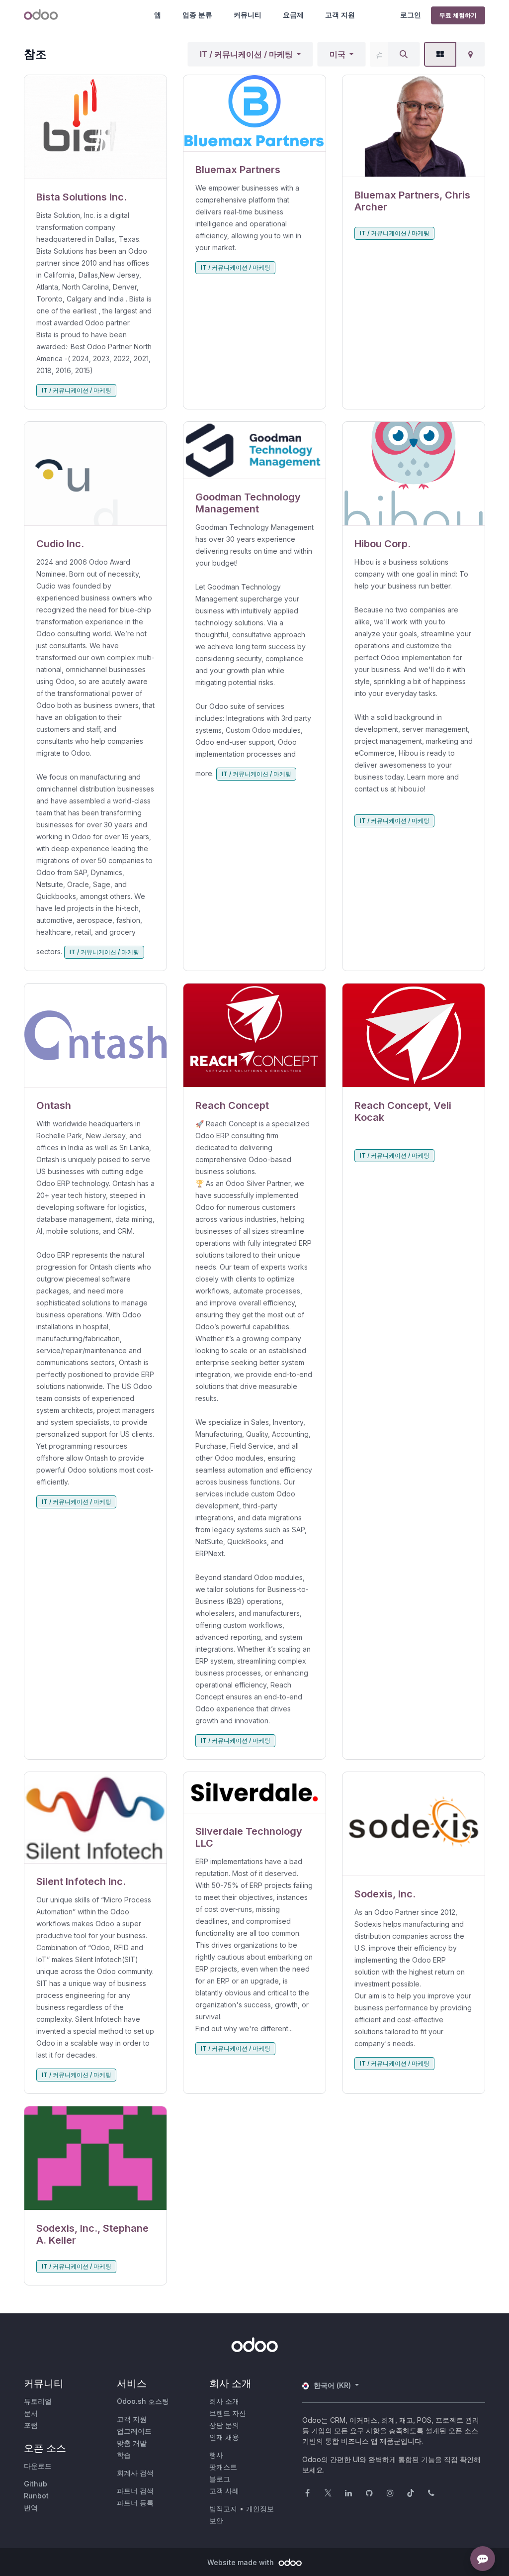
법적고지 (223, 2509)
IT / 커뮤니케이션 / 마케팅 (246, 54)
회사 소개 (224, 2401)
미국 (338, 54)
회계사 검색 (135, 2473)
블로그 (220, 2479)
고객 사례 (224, 2491)
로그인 (411, 15)
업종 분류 (197, 15)
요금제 (293, 15)
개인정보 (260, 2509)
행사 (216, 2455)
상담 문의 (224, 2425)
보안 (216, 2521)
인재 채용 (224, 2437)
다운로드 (38, 2466)
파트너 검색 (135, 2491)
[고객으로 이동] (95, 127)
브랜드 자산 (228, 2413)
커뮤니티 (248, 15)
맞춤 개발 (132, 2443)
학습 (124, 2455)
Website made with (242, 2562)
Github (36, 2484)
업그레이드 (134, 2431)
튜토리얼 (38, 2401)
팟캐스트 (223, 2467)
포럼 (31, 2425)
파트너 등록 (135, 2503)
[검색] (404, 54)
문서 (31, 2413)
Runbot (36, 2496)
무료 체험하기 (458, 15)
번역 (31, 2508)
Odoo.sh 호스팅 (143, 2401)
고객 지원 (340, 15)
